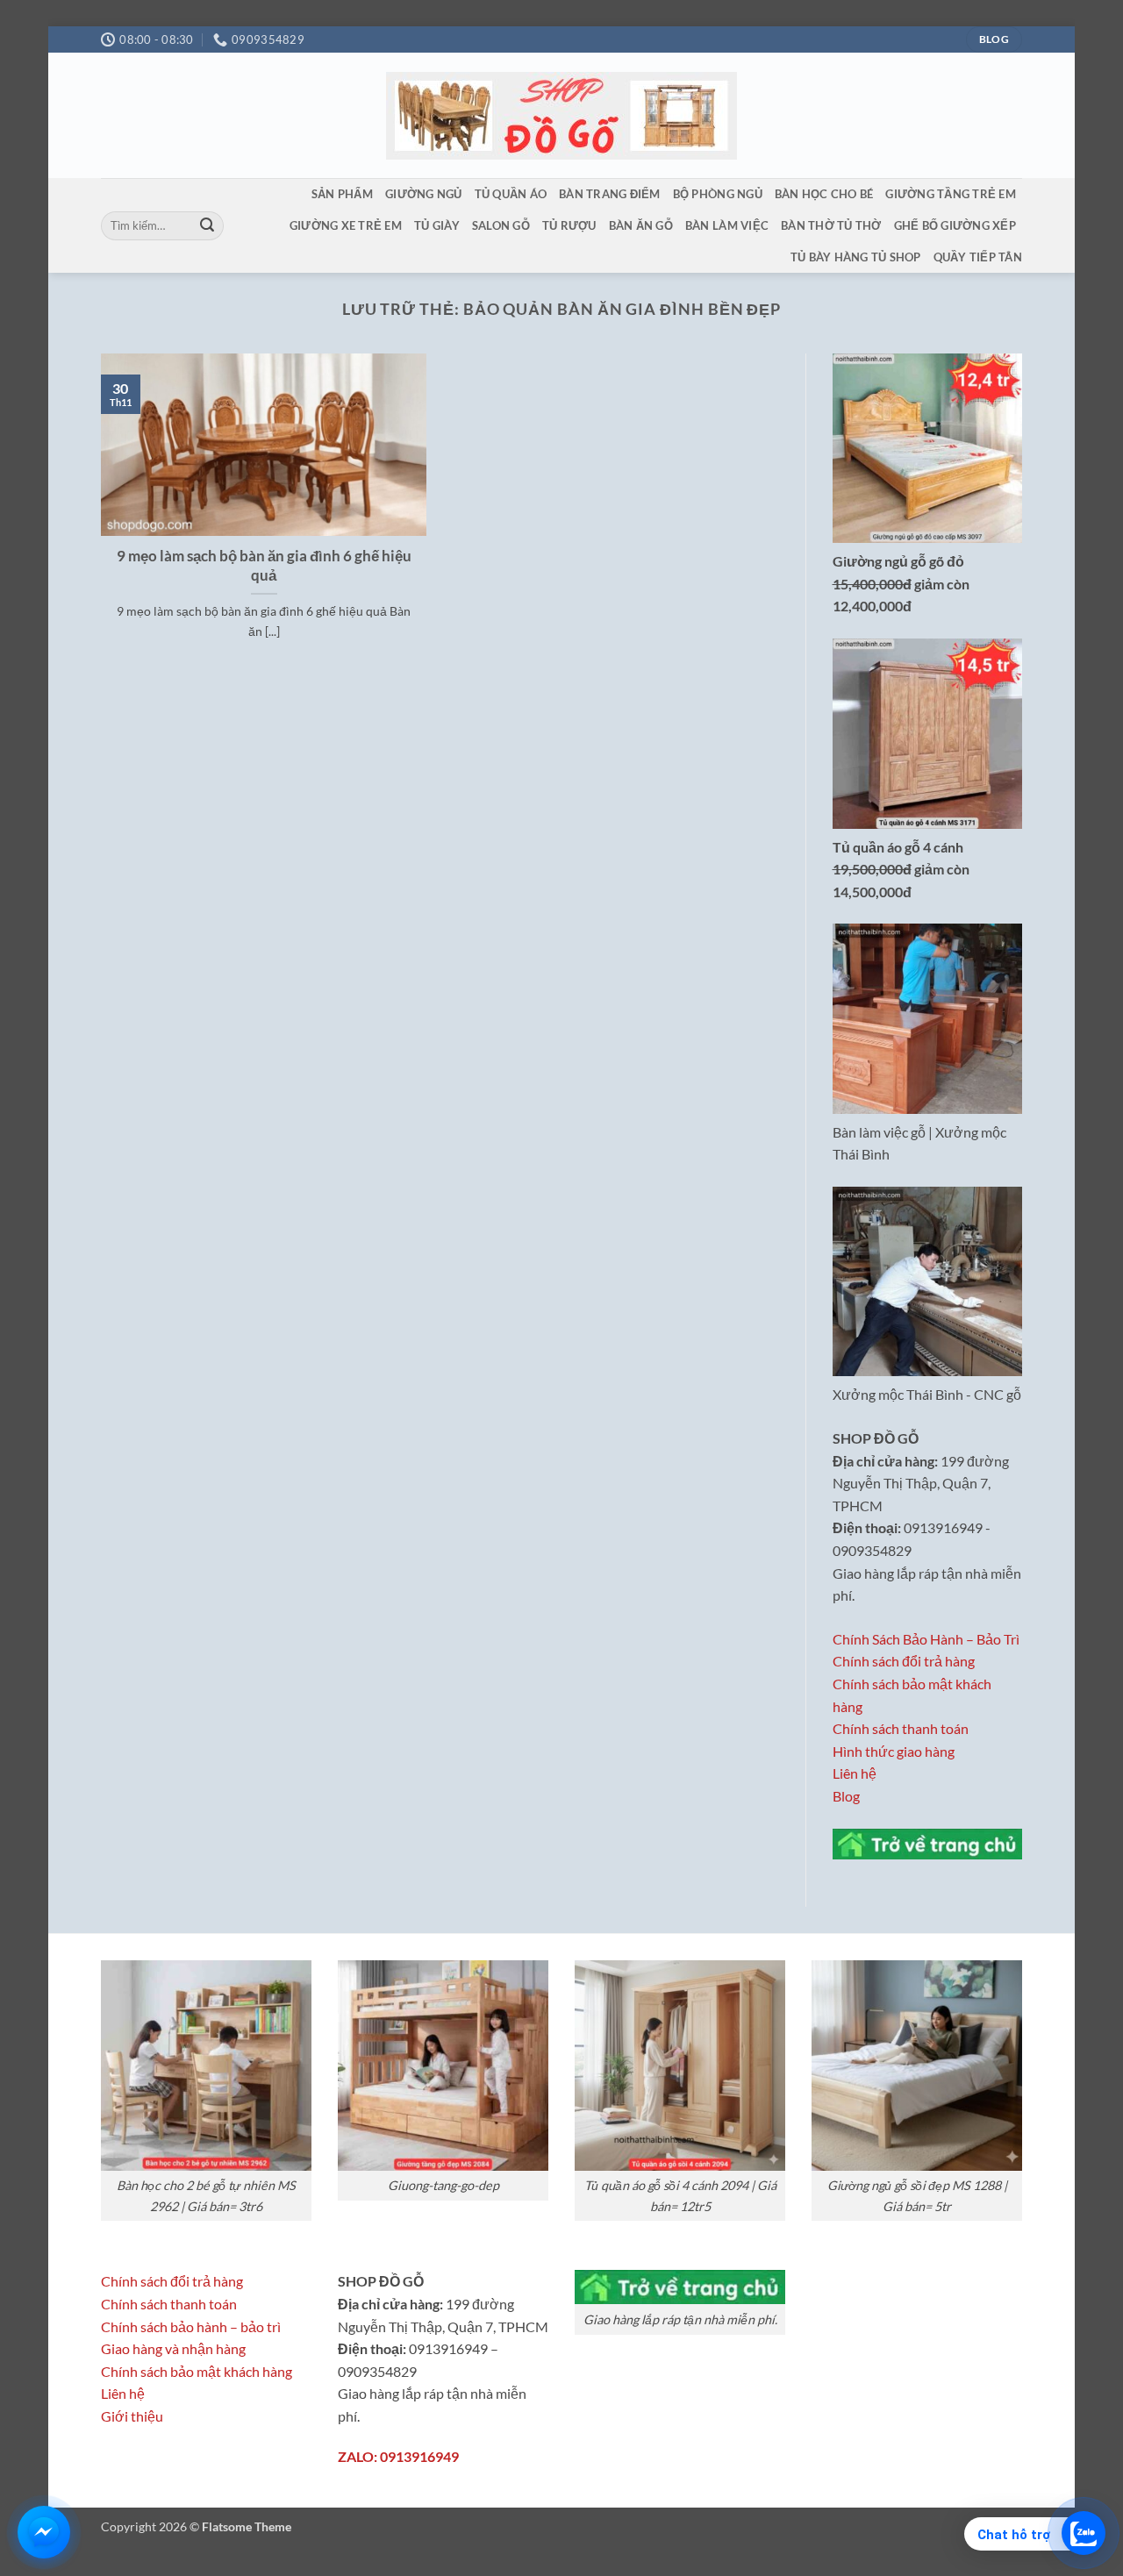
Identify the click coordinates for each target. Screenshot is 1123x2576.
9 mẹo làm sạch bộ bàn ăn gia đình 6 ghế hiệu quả (264, 566)
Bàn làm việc (727, 225)
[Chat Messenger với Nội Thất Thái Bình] (44, 2532)
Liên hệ (855, 1773)
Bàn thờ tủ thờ (831, 225)
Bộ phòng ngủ (718, 194)
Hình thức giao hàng (894, 1751)
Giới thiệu (132, 2416)
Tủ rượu (569, 225)
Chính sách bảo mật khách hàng (197, 2371)
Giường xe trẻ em (346, 225)
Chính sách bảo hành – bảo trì (191, 2326)
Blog (846, 1796)
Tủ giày (437, 225)
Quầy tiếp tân (978, 257)
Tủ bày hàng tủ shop (856, 257)
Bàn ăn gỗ (641, 225)
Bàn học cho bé (824, 194)
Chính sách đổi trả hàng (904, 1661)
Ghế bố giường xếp (955, 225)
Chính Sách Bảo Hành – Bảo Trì (926, 1639)
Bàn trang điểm (610, 194)
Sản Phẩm (342, 194)
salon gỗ (501, 225)
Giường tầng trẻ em (951, 194)
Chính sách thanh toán (901, 1728)
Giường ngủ (424, 194)
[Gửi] (207, 226)
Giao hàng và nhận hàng (173, 2348)
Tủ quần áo (511, 194)
